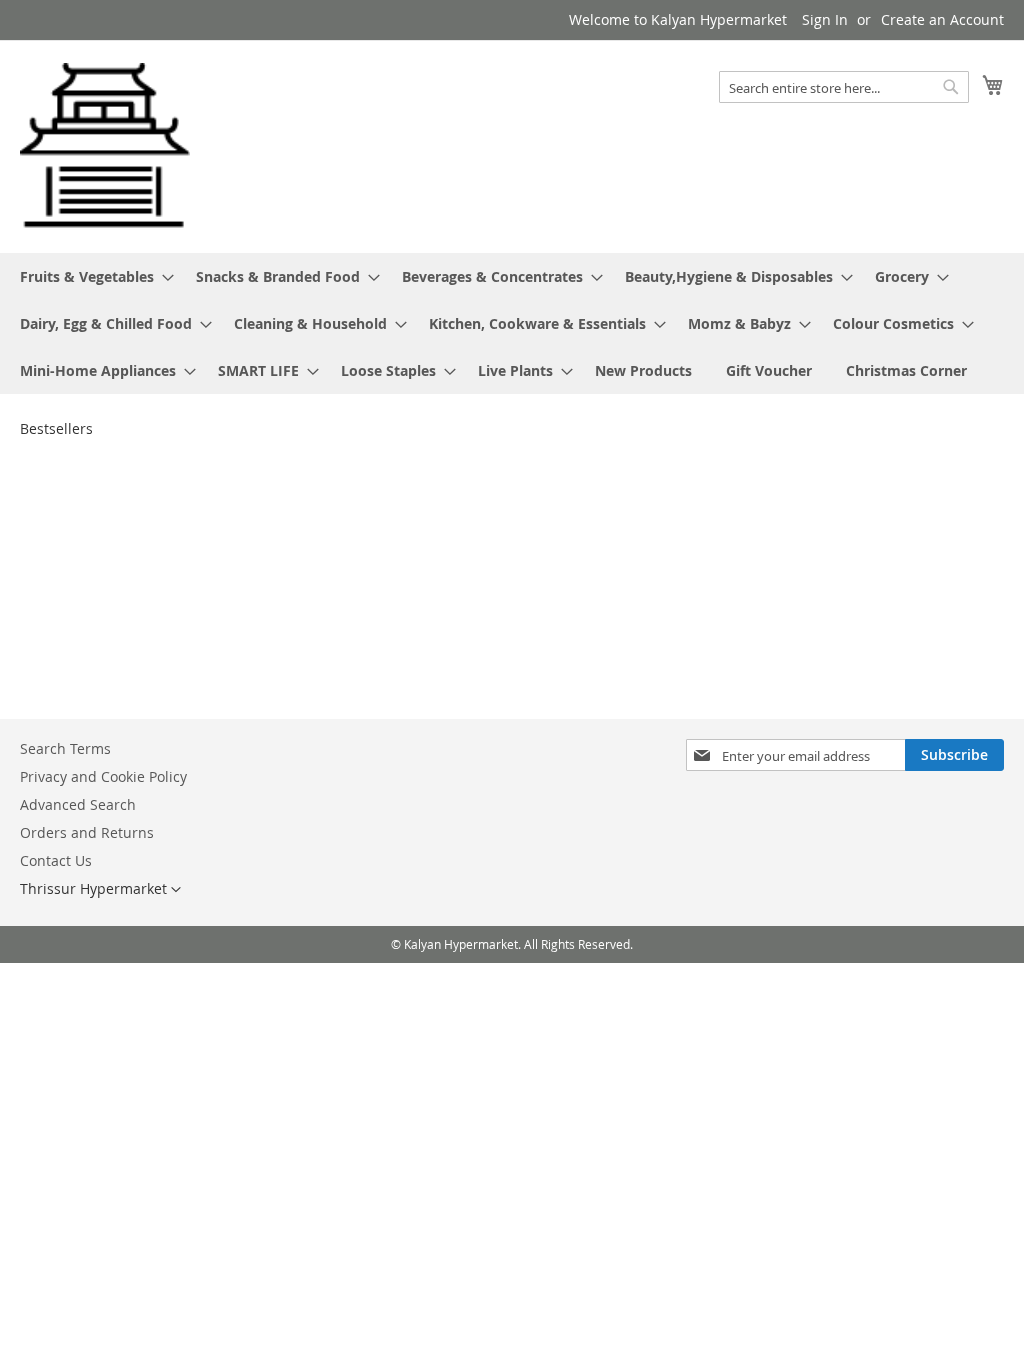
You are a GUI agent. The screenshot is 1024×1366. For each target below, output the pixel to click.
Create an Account (942, 19)
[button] (100, 890)
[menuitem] (91, 276)
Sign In (825, 19)
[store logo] (105, 145)
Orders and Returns (87, 832)
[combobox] (844, 87)
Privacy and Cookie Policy (103, 776)
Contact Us (56, 860)
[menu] (512, 323)
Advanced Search (78, 804)
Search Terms (65, 748)
